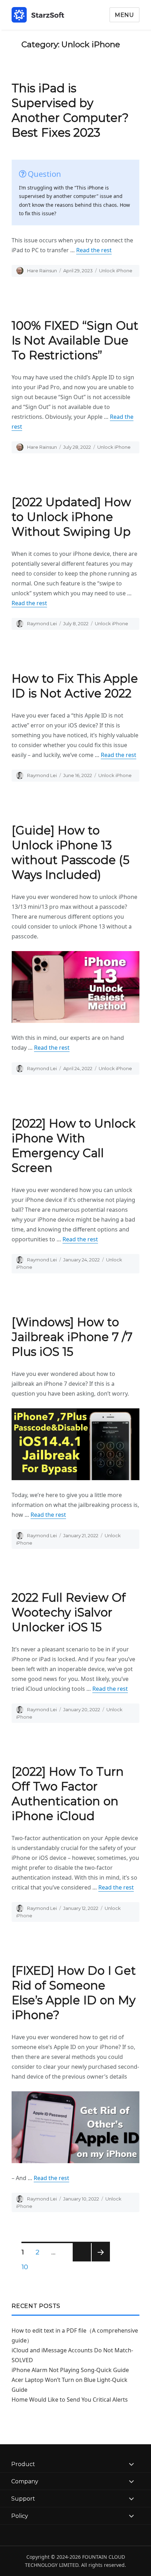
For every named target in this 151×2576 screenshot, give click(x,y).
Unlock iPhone (116, 271)
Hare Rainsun (42, 271)
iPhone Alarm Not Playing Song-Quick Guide (70, 2370)
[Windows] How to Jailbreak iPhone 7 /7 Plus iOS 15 (72, 1337)
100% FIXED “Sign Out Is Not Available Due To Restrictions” (75, 340)
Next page (101, 2261)
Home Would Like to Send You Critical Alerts (70, 2400)
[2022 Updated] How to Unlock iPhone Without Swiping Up (71, 517)
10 (27, 2267)
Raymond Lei (42, 623)
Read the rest (94, 250)
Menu (124, 15)
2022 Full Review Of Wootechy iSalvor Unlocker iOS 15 (69, 1612)
